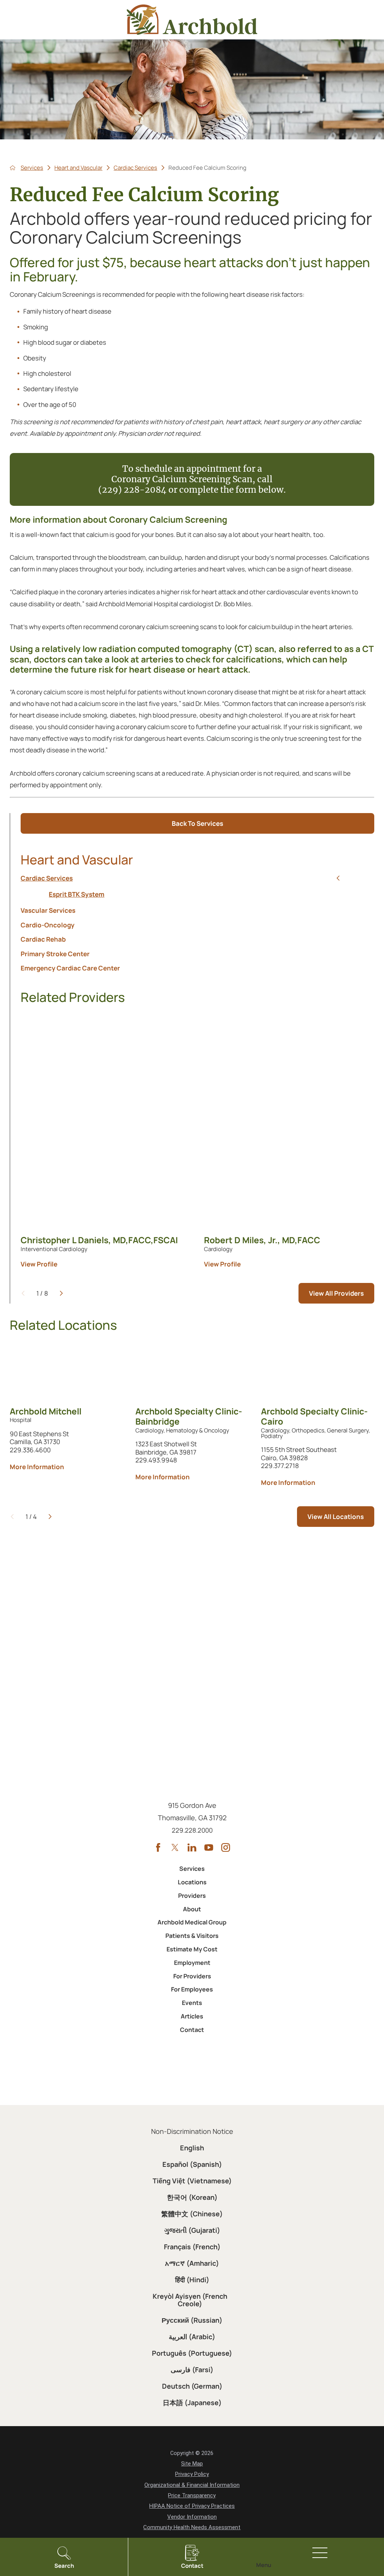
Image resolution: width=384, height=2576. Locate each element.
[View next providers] (61, 1293)
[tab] (338, 878)
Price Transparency (192, 2495)
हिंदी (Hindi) (192, 2280)
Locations (192, 1882)
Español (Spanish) (192, 2164)
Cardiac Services (135, 168)
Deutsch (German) (192, 2386)
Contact (192, 2030)
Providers (192, 1896)
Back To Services (197, 823)
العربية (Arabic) (192, 2337)
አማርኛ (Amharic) (192, 2263)
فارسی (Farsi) (192, 2370)
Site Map (192, 2464)
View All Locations (336, 1517)
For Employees (192, 1989)
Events (192, 2003)
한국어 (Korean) (192, 2197)
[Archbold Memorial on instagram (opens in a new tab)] (226, 1847)
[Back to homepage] (13, 168)
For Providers (192, 1976)
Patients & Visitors (192, 1936)
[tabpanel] (197, 894)
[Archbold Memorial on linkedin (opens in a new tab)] (192, 1847)
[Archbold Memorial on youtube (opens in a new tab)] (209, 1847)
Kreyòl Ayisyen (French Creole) (190, 2300)
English (192, 2148)
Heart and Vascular (78, 168)
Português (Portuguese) (192, 2353)
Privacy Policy (192, 2474)
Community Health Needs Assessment (192, 2527)
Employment (192, 1963)
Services (32, 168)
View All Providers (336, 1293)
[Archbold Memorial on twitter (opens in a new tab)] (175, 1847)
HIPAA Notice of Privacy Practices (192, 2506)
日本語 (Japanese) (192, 2403)
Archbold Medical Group (192, 1922)
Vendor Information (192, 2517)
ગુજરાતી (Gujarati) (192, 2230)
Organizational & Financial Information (192, 2485)
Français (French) (192, 2247)
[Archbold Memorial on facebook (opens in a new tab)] (158, 1847)
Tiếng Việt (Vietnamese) (192, 2181)
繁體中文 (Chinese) (192, 2214)
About (192, 1909)
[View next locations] (50, 1517)
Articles (192, 2016)
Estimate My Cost (192, 1949)
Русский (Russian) (192, 2320)
